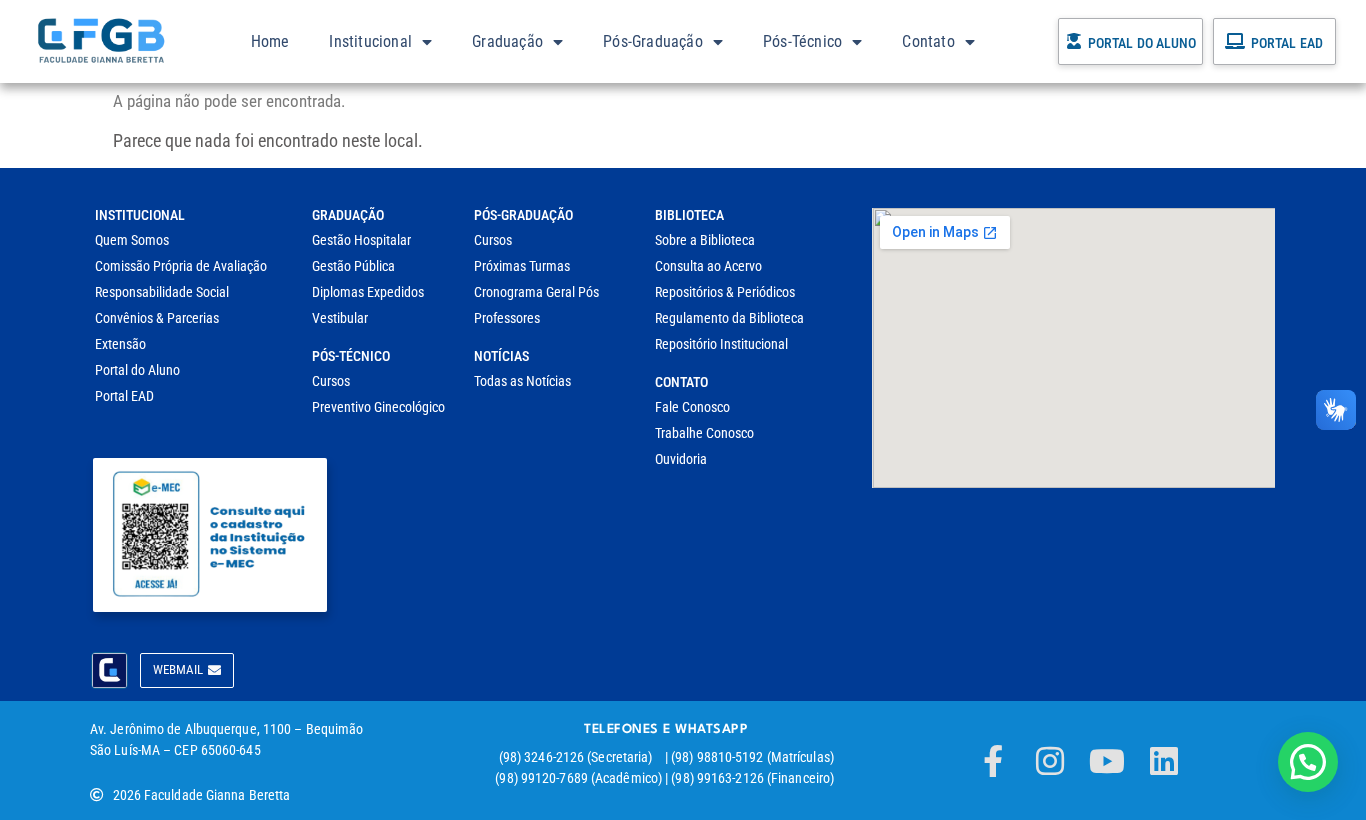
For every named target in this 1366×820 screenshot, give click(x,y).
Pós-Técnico (802, 41)
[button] (1308, 762)
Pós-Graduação (653, 41)
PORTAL (1110, 43)
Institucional (370, 41)
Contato (928, 41)
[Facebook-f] (993, 761)
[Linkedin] (1164, 761)
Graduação (507, 41)
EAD (1311, 43)
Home (270, 41)
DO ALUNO (1166, 43)
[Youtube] (1107, 761)
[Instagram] (1050, 761)
